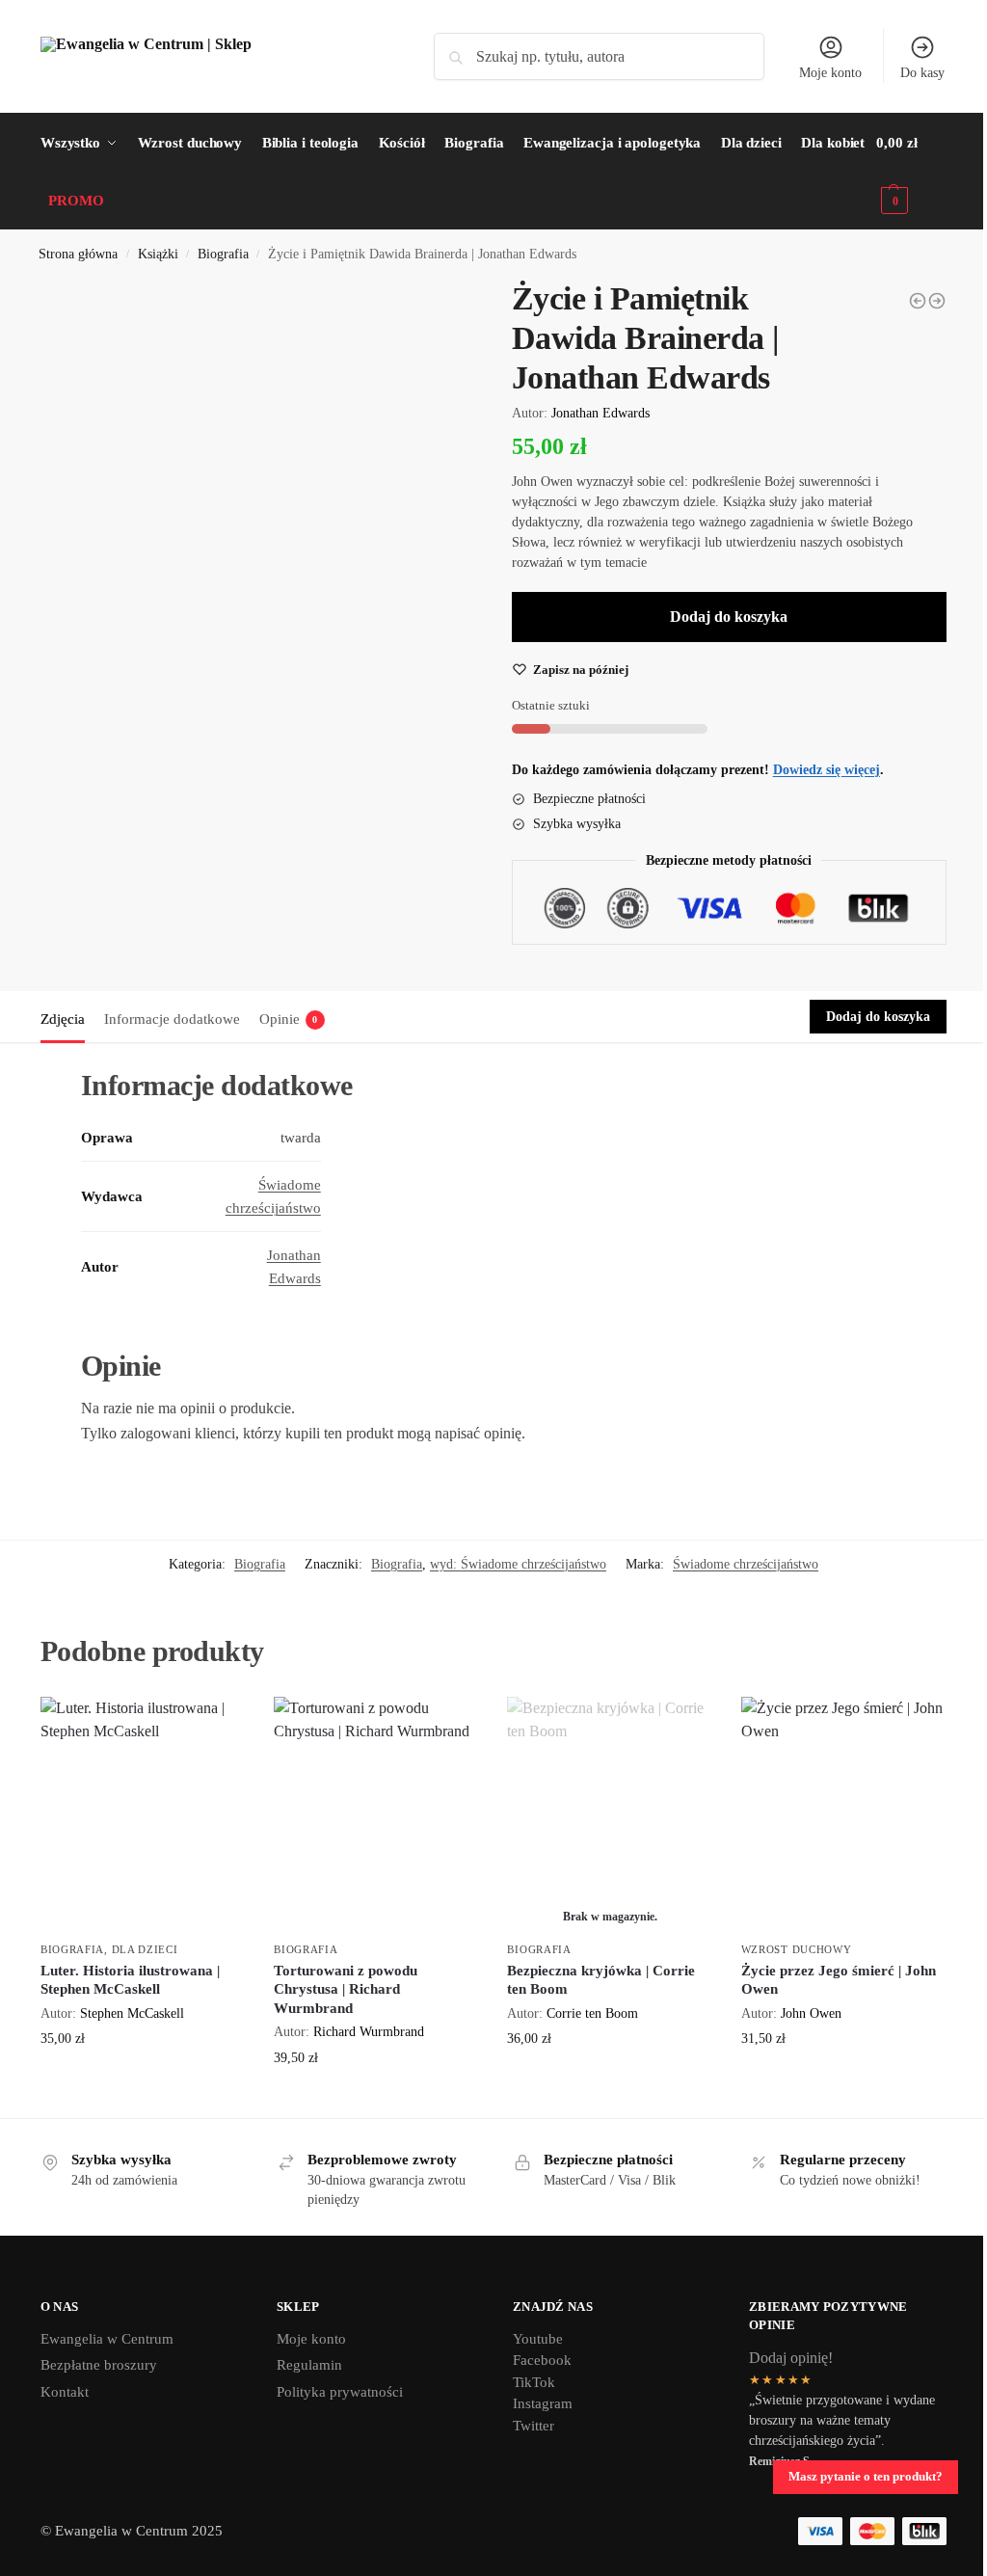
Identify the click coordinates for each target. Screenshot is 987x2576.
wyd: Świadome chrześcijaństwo (518, 1564)
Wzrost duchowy (797, 1949)
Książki (158, 254)
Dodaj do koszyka (729, 617)
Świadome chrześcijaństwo (746, 1564)
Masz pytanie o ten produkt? (866, 2477)
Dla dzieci (145, 1949)
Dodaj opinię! (791, 2358)
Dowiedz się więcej (610, 2079)
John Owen (811, 2013)
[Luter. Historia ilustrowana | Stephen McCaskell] (937, 301)
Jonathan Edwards (600, 413)
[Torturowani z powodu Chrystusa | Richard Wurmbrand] (376, 1815)
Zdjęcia (63, 1019)
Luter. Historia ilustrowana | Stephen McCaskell (130, 1980)
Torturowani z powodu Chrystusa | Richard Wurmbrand (346, 1989)
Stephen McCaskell (132, 2013)
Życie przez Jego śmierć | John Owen (839, 1980)
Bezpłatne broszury (99, 2365)
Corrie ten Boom (592, 2013)
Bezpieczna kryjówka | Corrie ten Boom (601, 1980)
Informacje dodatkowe (172, 1019)
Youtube (538, 2339)
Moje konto (830, 73)
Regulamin (309, 2365)
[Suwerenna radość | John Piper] (918, 301)
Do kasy (922, 73)
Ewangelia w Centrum (107, 2339)
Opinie (289, 1019)
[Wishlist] (216, 1726)
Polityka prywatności (340, 2392)
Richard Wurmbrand (369, 2031)
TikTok (534, 2382)
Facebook (542, 2360)
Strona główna (78, 254)
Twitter (534, 2426)
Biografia (223, 254)
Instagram (543, 2403)
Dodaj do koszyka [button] (143, 2079)
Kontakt (65, 2392)
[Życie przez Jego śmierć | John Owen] (843, 1815)
